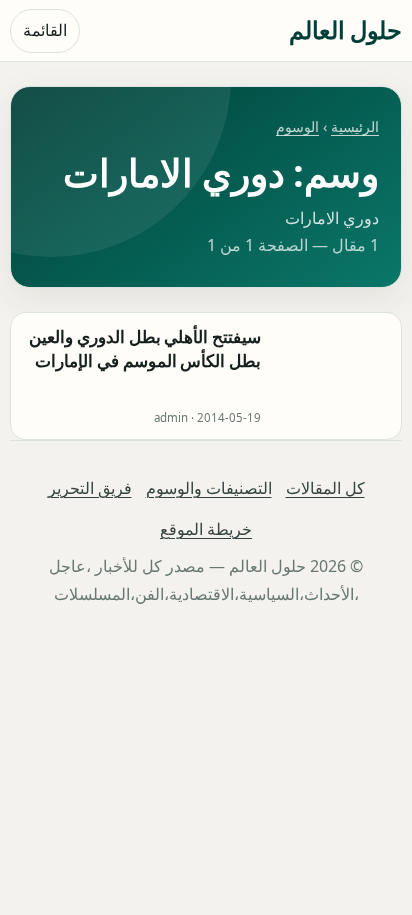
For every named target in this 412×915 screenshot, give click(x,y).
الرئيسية (355, 126)
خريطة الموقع (206, 529)
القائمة (45, 30)
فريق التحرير (90, 488)
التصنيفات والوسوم (209, 488)
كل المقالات (325, 488)
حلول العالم (345, 29)
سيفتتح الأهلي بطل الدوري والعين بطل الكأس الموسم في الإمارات (145, 348)
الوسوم (297, 126)
